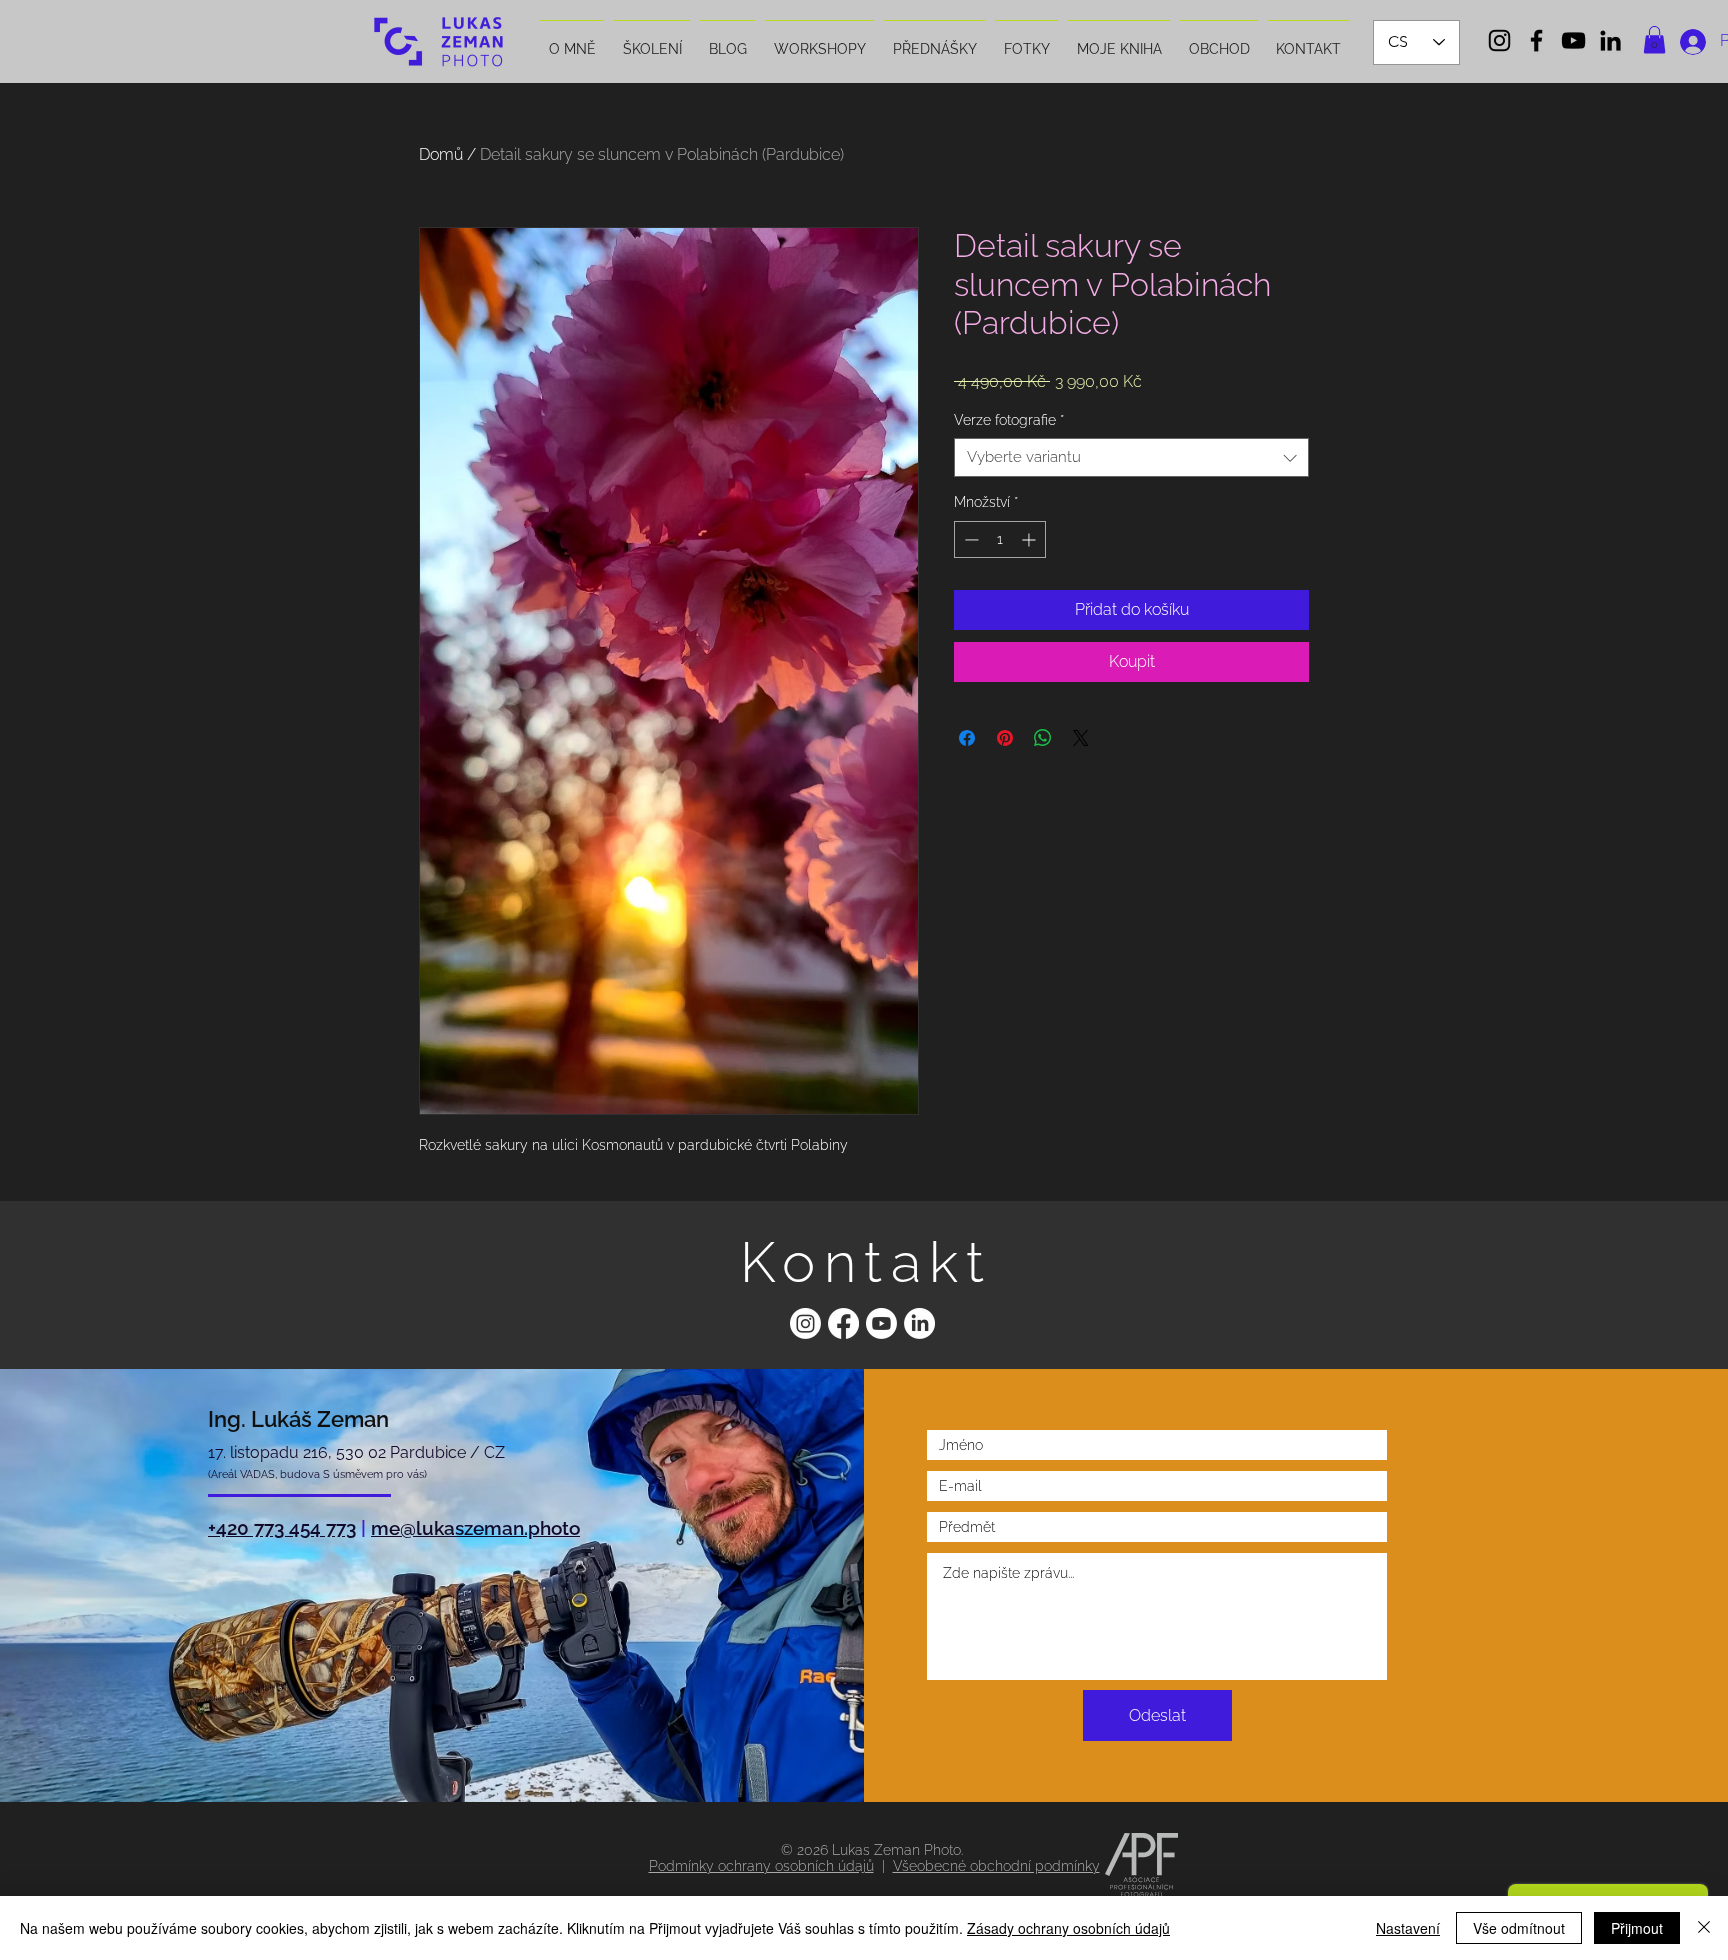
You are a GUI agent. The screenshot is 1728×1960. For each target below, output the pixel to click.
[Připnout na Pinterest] (1005, 738)
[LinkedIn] (919, 1323)
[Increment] (1030, 539)
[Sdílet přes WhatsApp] (1043, 738)
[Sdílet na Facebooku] (967, 738)
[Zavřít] (1704, 1928)
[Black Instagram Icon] (1499, 40)
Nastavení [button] (1408, 1928)
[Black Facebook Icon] (1536, 40)
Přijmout (1637, 1928)
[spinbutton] (1000, 539)
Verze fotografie (1009, 420)
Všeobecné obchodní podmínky (996, 1866)
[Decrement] (969, 539)
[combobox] (1131, 457)
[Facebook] (843, 1323)
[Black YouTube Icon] (1573, 40)
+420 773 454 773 (282, 1528)
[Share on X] (1081, 738)
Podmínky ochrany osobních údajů (761, 1866)
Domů (441, 154)
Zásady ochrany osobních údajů (1068, 1928)
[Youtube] (881, 1323)
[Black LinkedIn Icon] (1610, 40)
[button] (1654, 39)
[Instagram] (805, 1323)
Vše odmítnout (1519, 1928)
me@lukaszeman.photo (475, 1528)
